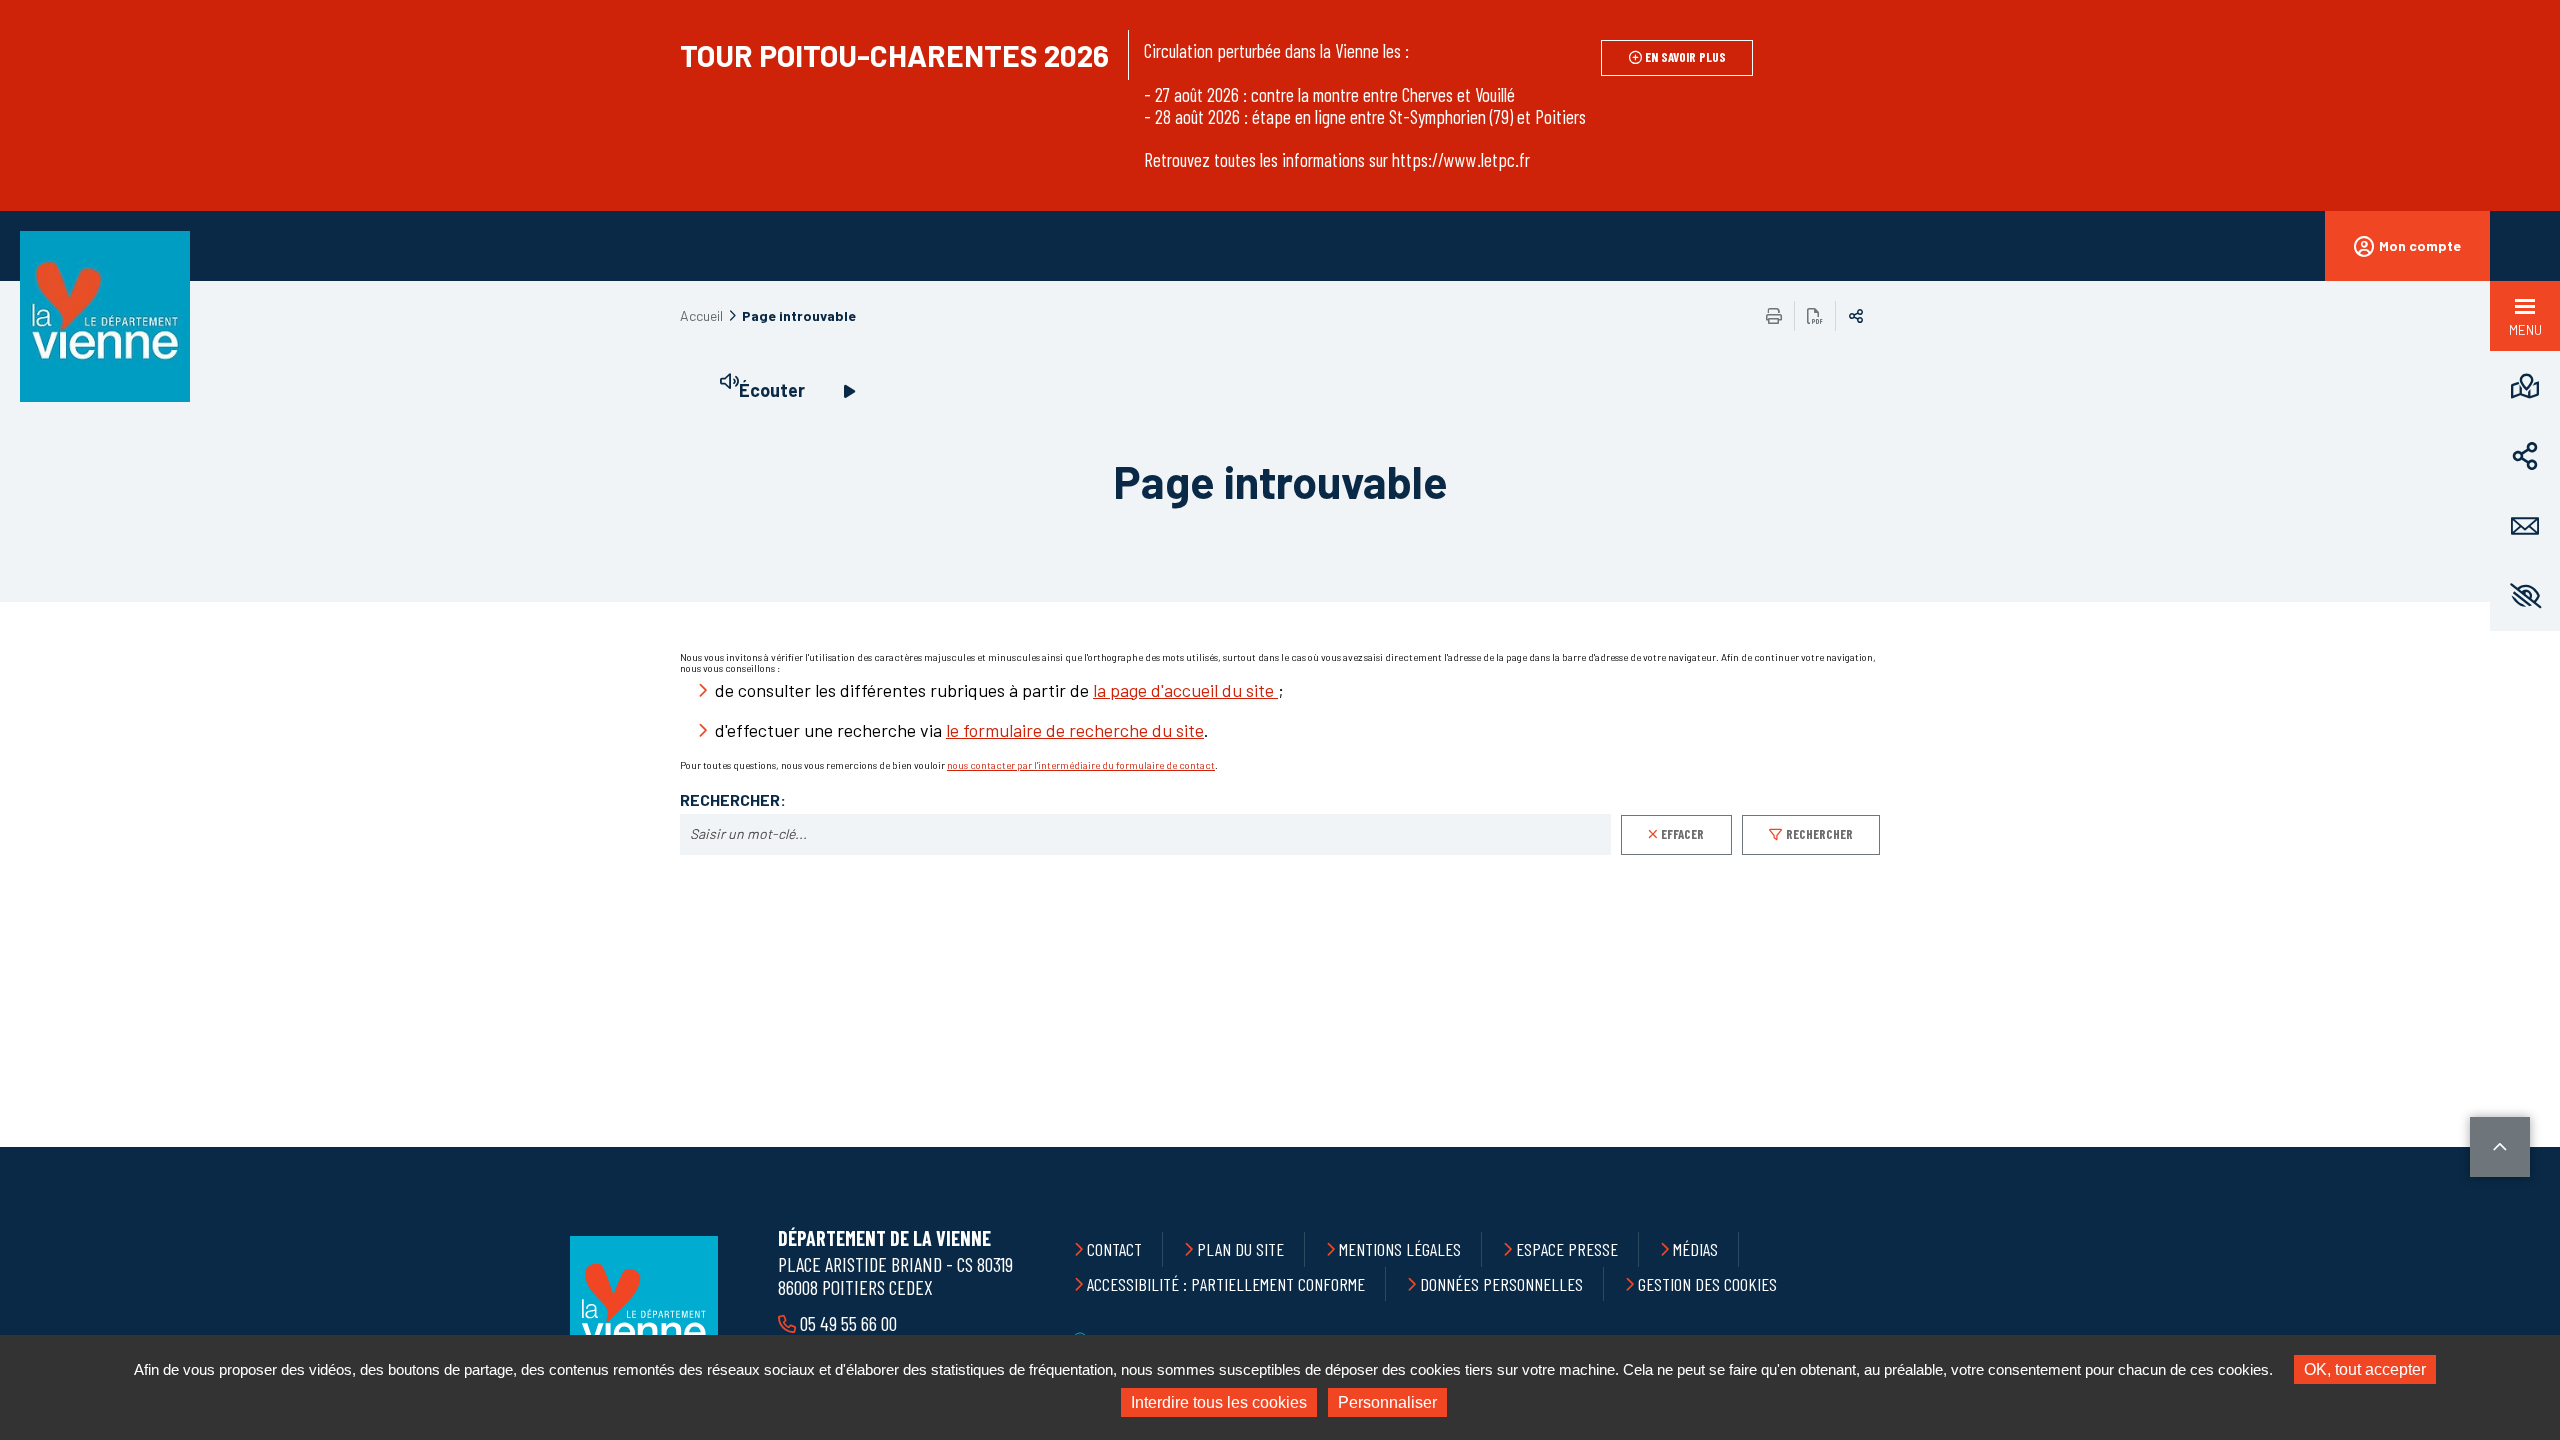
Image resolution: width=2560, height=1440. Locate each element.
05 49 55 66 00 (848, 1323)
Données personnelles (1501, 1284)
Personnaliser (1387, 1402)
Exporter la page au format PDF (1815, 316)
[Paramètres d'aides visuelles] (2525, 596)
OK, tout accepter (2365, 1369)
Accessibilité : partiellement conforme (1226, 1284)
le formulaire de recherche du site (1075, 730)
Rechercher (1819, 834)
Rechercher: (733, 800)
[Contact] (2525, 526)
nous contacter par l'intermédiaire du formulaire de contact (1081, 765)
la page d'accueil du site (1185, 690)
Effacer (1682, 834)
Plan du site (1240, 1249)
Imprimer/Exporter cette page (1774, 316)
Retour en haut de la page (2500, 1147)
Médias (1695, 1249)
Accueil (701, 315)
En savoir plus (1685, 57)
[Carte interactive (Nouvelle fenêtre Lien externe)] (2525, 386)
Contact (1114, 1249)
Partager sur (1856, 316)
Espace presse (1567, 1249)
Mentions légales (1400, 1249)
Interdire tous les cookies (1219, 1402)
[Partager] (2525, 456)
